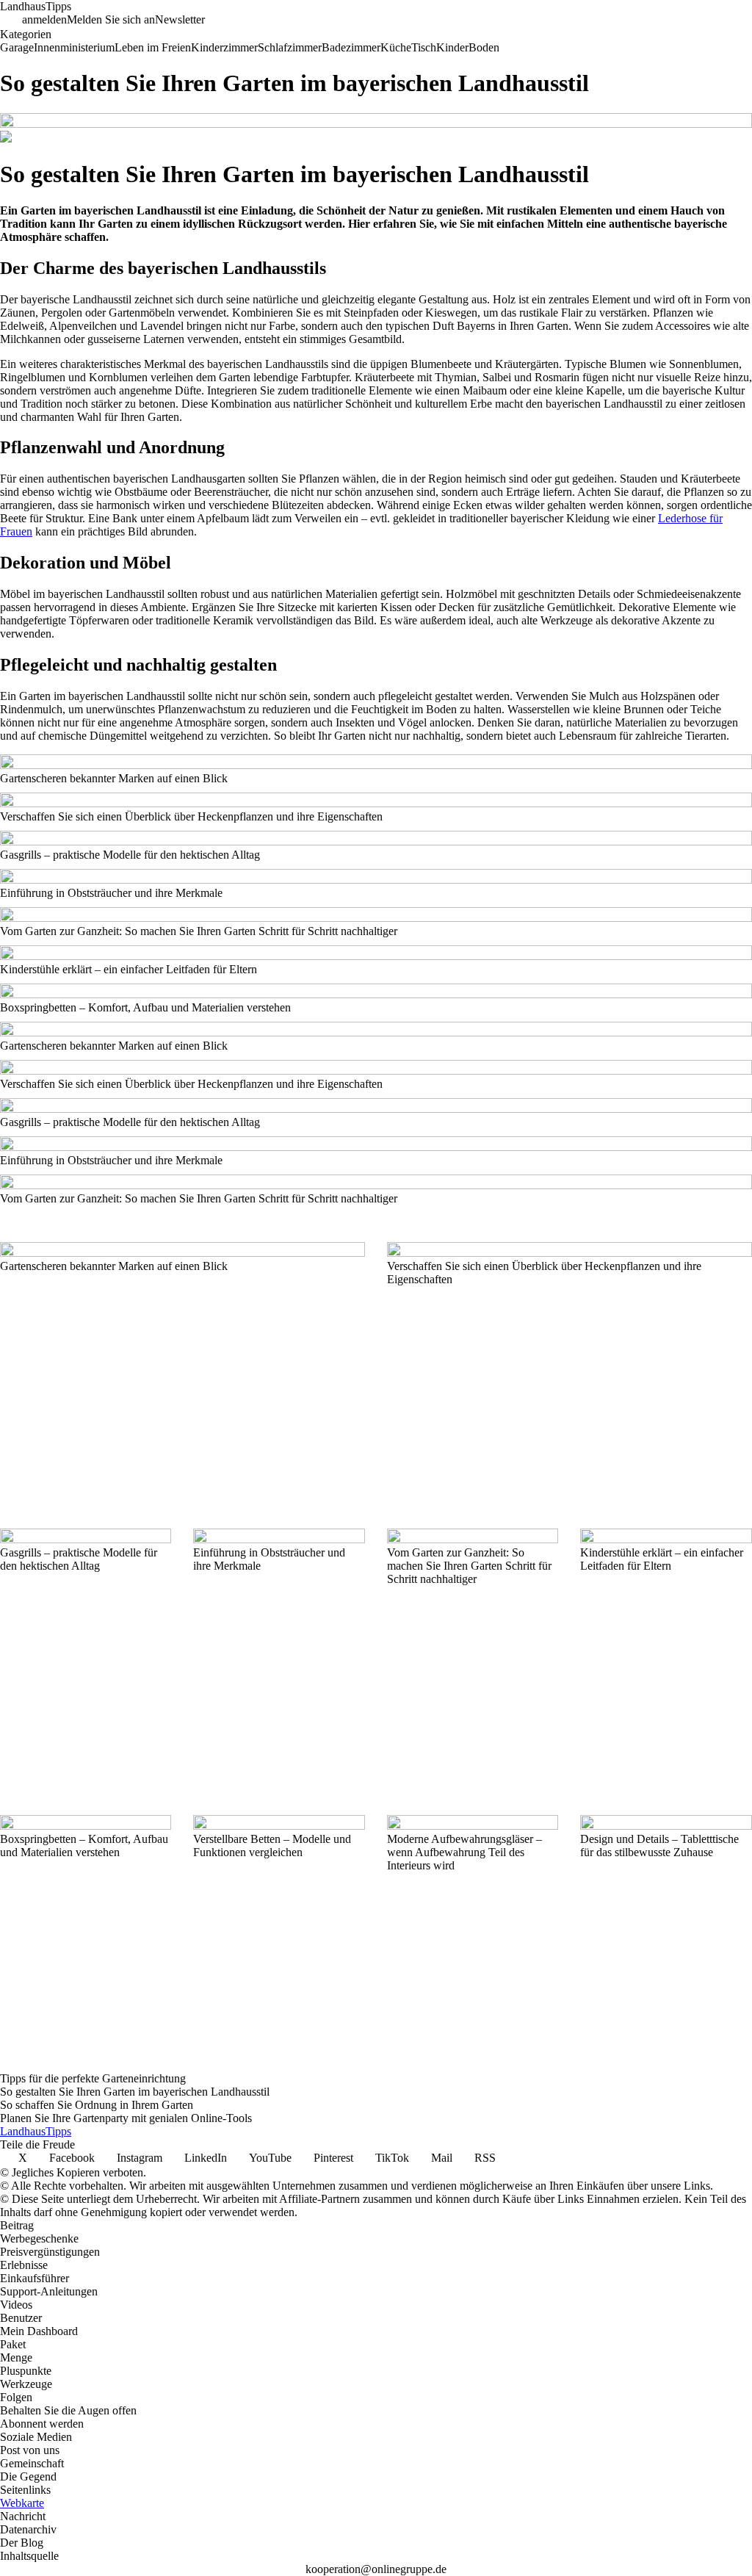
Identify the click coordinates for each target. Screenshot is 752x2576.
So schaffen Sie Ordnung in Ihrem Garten (97, 2105)
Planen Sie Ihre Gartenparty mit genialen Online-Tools (126, 2118)
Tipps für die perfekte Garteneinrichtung (93, 2078)
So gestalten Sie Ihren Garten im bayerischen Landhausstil (135, 2092)
